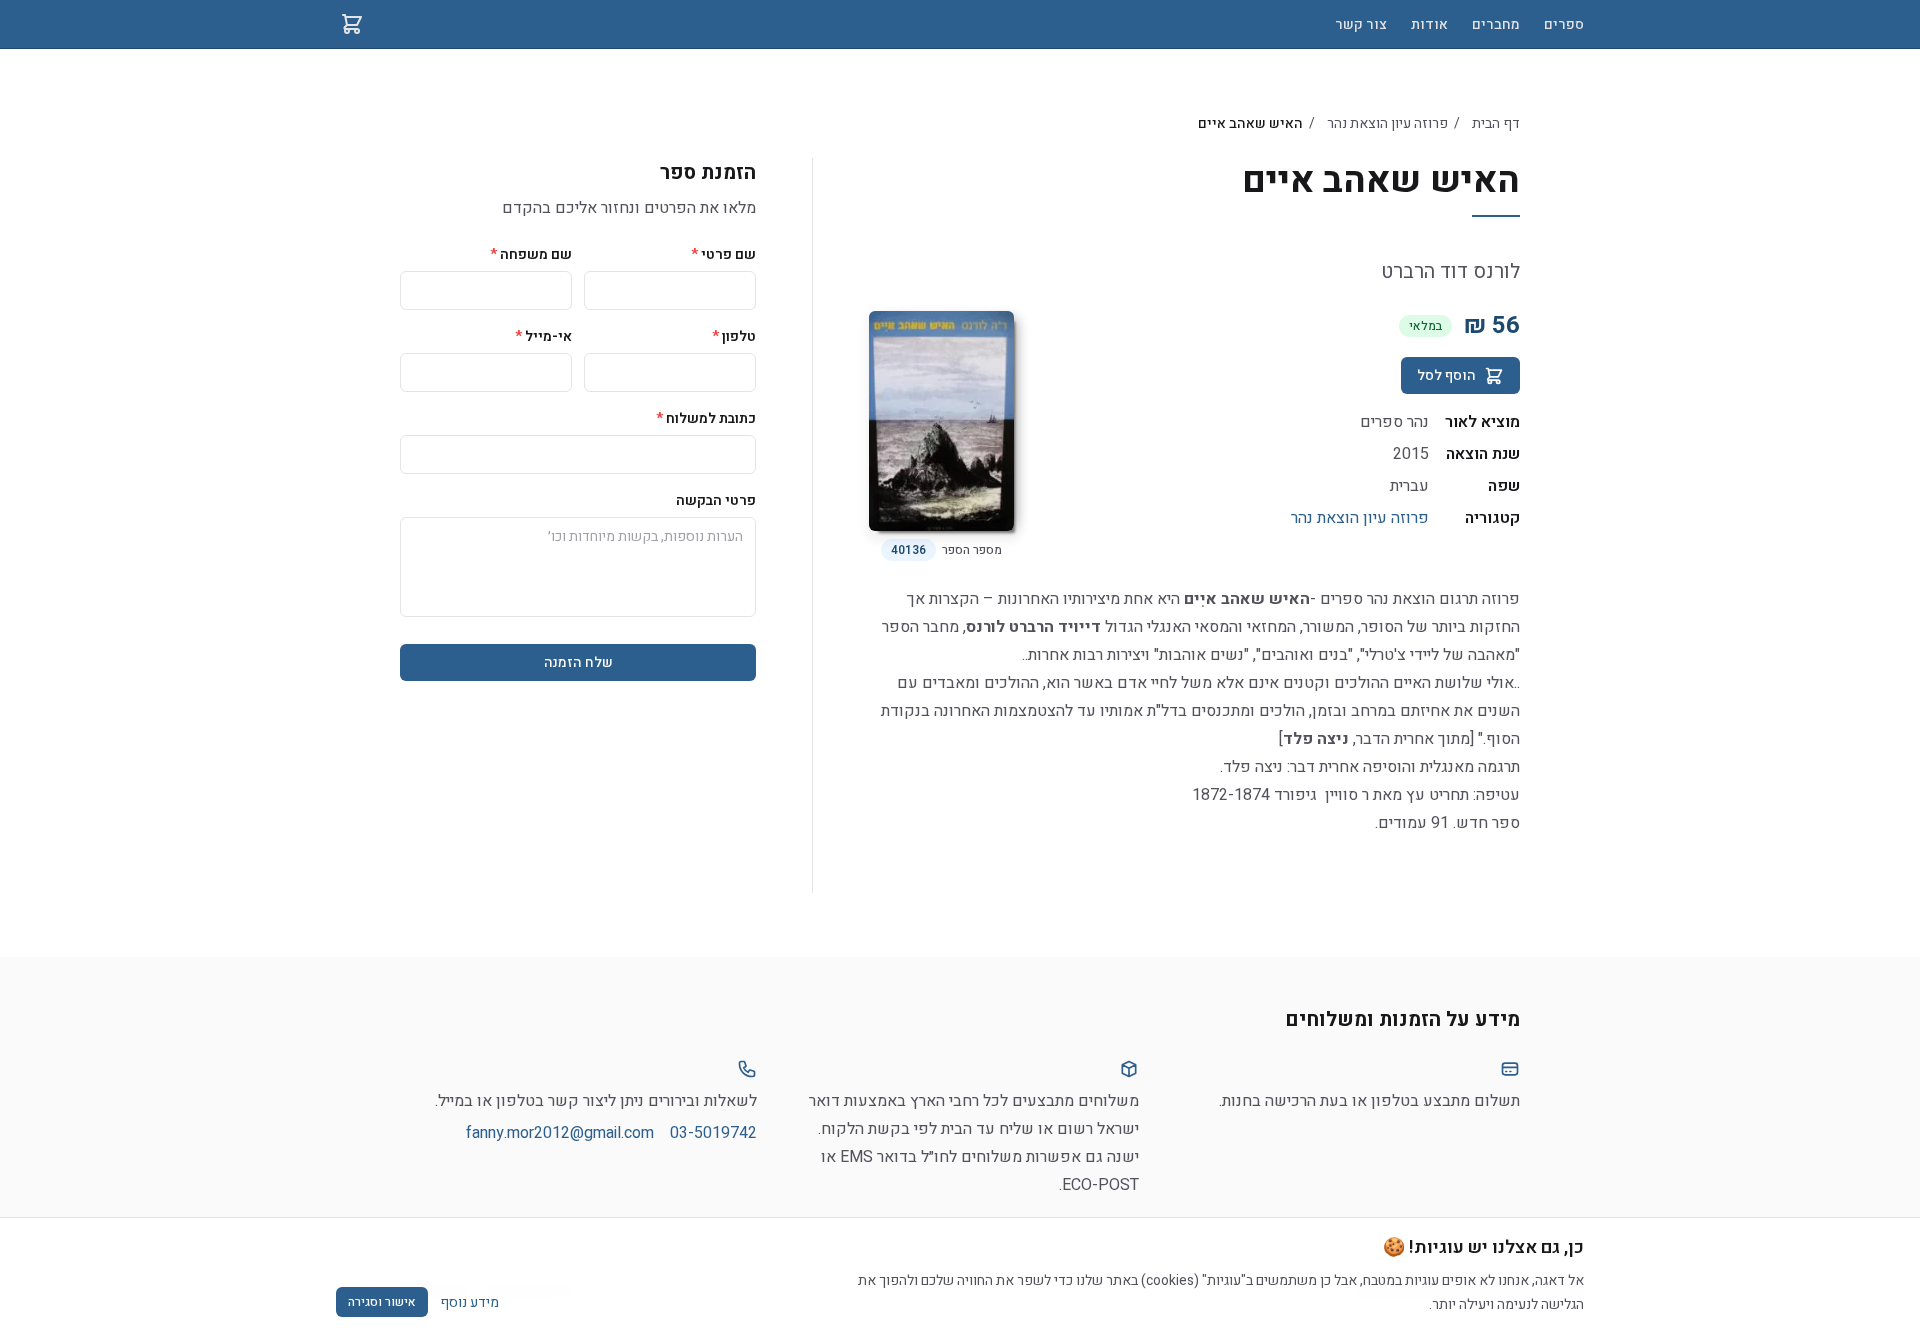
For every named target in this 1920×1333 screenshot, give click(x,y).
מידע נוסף (469, 1302)
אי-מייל (543, 336)
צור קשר (1361, 24)
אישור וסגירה (382, 1302)
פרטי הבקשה (716, 500)
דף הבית (1496, 123)
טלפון (734, 336)
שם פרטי (723, 254)
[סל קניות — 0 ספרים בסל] (352, 24)
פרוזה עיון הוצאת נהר (1387, 123)
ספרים (1564, 24)
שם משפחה (531, 254)
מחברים (1496, 24)
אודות (1429, 24)
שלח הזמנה (578, 662)
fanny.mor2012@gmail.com (560, 1133)
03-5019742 (713, 1133)
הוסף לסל (1446, 375)
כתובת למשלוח (706, 418)
